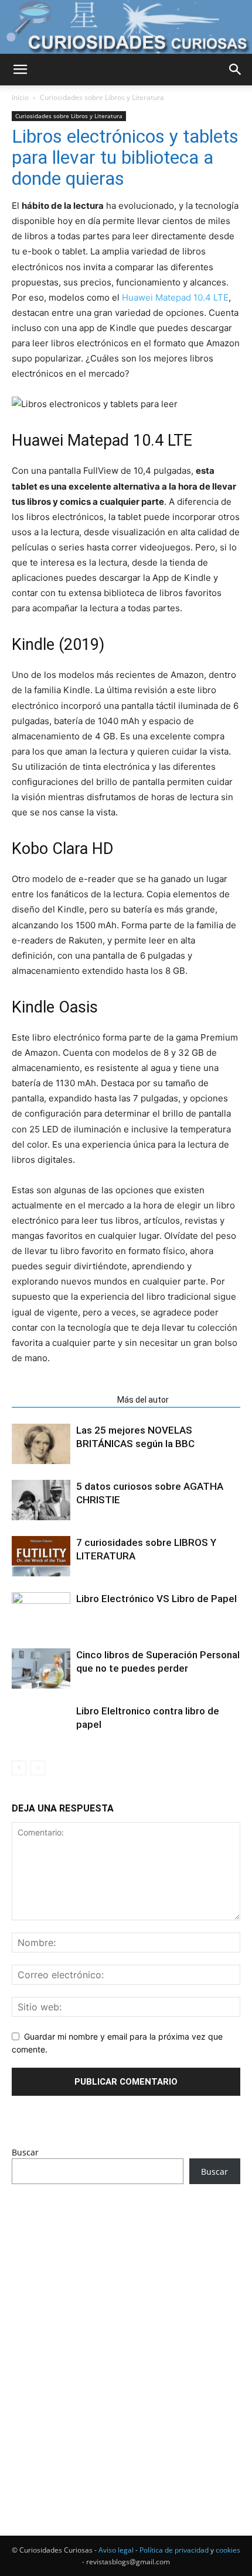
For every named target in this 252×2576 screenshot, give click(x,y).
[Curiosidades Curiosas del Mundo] (126, 27)
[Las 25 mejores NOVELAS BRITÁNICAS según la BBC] (41, 1444)
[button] (20, 70)
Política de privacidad (174, 2550)
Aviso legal (116, 2550)
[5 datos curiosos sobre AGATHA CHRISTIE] (41, 1500)
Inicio (20, 97)
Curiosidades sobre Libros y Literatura (102, 97)
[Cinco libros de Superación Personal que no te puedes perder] (41, 1668)
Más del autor (143, 1400)
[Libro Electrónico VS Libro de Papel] (41, 1614)
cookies (228, 2550)
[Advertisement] (126, 2338)
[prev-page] (19, 1768)
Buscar (25, 2152)
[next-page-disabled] (38, 1768)
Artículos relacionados (61, 1400)
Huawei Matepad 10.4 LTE (175, 297)
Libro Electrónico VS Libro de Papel (156, 1599)
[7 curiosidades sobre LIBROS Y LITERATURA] (41, 1556)
